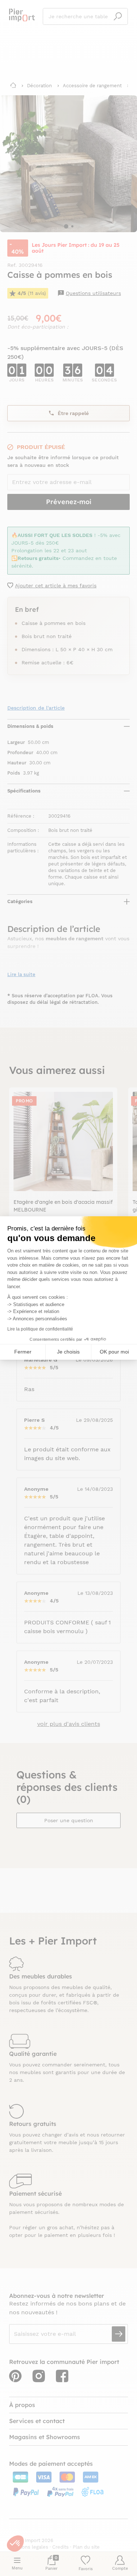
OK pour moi (114, 1352)
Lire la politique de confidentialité (40, 1329)
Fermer (23, 1352)
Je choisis (68, 1352)
